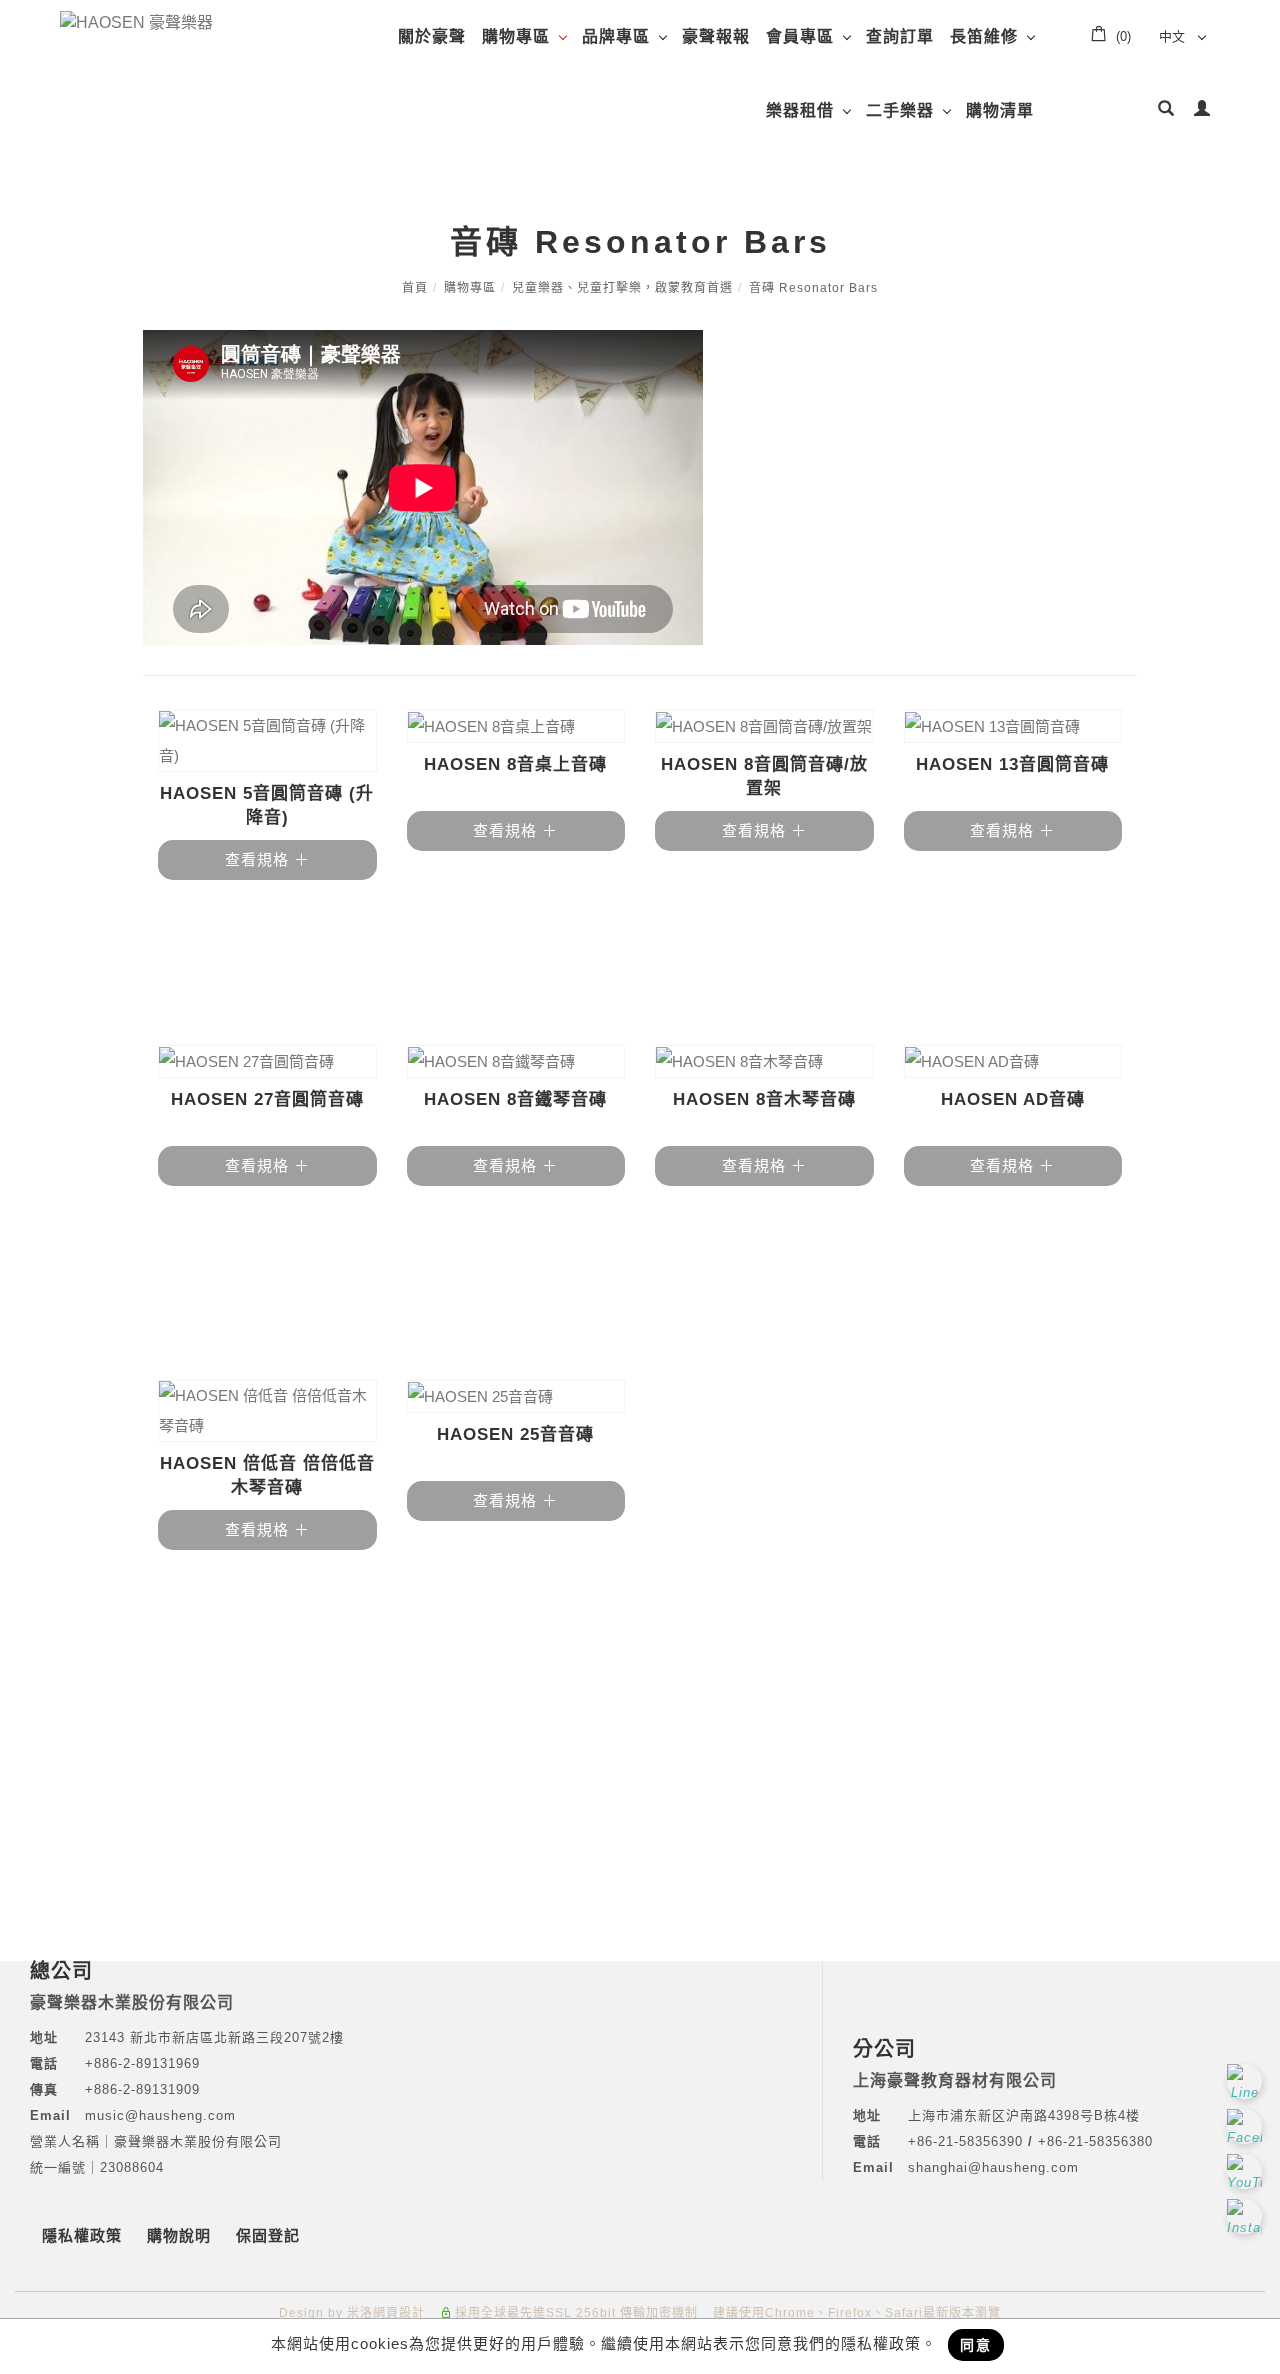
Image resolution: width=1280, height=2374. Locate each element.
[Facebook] (1247, 2126)
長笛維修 (984, 36)
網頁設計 (399, 2313)
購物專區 (516, 36)
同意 (976, 2345)
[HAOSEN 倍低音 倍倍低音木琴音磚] (267, 1411)
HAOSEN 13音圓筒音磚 (1012, 764)
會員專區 (800, 36)
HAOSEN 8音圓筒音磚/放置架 (764, 776)
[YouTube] (1247, 2171)
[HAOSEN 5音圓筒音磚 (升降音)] (267, 741)
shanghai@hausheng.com (993, 2167)
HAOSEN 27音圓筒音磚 (267, 1099)
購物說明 (179, 2235)
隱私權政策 (82, 2235)
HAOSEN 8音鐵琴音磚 (515, 1099)
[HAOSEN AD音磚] (1013, 1061)
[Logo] (136, 21)
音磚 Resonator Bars (813, 288)
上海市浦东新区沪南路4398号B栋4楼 (1024, 2115)
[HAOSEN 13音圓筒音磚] (1013, 726)
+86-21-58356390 (968, 2141)
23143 (105, 2037)
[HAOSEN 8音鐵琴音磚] (516, 1061)
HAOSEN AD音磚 (1013, 1099)
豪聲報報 (716, 36)
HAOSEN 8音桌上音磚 (515, 764)
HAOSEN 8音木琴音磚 (764, 1099)
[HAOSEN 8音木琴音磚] (764, 1061)
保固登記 (268, 2235)
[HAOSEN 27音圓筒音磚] (267, 1061)
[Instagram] (1247, 2216)
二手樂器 (900, 110)
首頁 (415, 288)
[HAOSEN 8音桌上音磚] (516, 726)
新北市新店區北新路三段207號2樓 (234, 2037)
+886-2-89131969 (142, 2063)
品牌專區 (616, 36)
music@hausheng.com (160, 2115)
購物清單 (1000, 110)
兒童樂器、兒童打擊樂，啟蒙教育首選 (622, 288)
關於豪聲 (432, 36)
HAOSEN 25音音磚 (515, 1434)
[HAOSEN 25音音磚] (516, 1396)
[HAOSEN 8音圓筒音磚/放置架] (764, 726)
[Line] (1247, 2081)
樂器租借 (800, 110)
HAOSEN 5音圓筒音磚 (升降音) (267, 805)
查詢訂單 (900, 36)
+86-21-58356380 (1095, 2141)
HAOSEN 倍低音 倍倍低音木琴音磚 (267, 1475)
